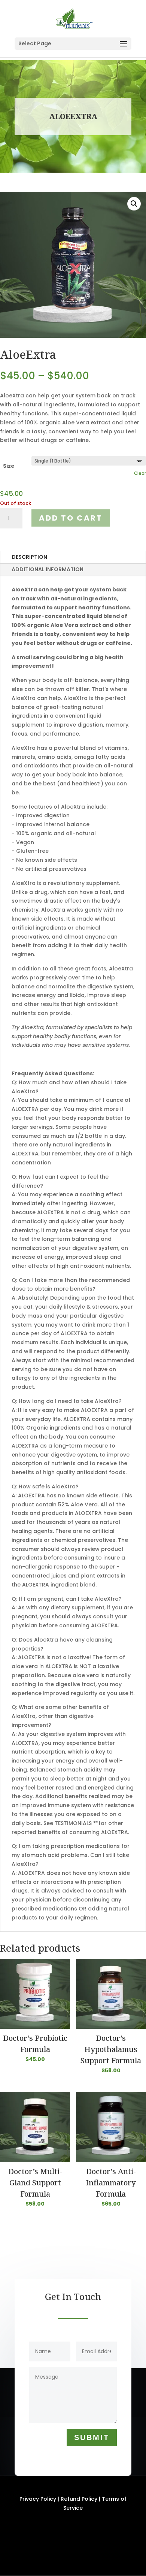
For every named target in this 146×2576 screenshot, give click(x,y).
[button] (134, 204)
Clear (140, 473)
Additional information (48, 569)
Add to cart (71, 518)
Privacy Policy (38, 2499)
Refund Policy (79, 2499)
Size (9, 466)
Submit (92, 2437)
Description (29, 557)
